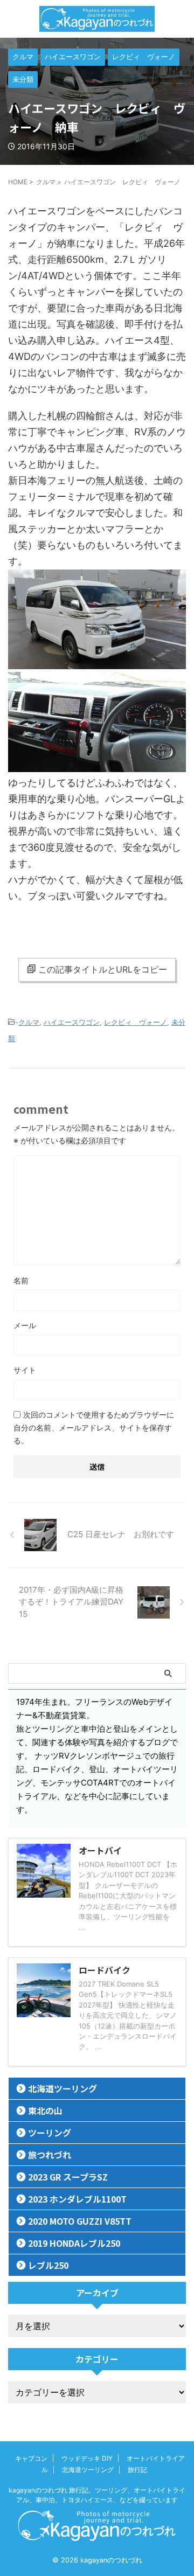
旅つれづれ (50, 2155)
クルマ (29, 1022)
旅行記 (137, 2470)
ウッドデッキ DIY (87, 2458)
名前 (21, 1280)
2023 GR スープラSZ (68, 2177)
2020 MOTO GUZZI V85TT (80, 2221)
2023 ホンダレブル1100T (77, 2199)
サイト (25, 1370)
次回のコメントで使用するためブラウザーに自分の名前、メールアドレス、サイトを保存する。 (94, 1428)
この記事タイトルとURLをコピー (103, 969)
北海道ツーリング (63, 2088)
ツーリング (50, 2133)
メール (25, 1325)
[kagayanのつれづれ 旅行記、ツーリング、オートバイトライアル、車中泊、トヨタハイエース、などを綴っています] (97, 19)
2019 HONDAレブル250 (74, 2243)
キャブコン (31, 2458)
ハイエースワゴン (72, 1022)
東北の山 (45, 2110)
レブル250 (48, 2265)
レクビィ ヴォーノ (136, 1022)
